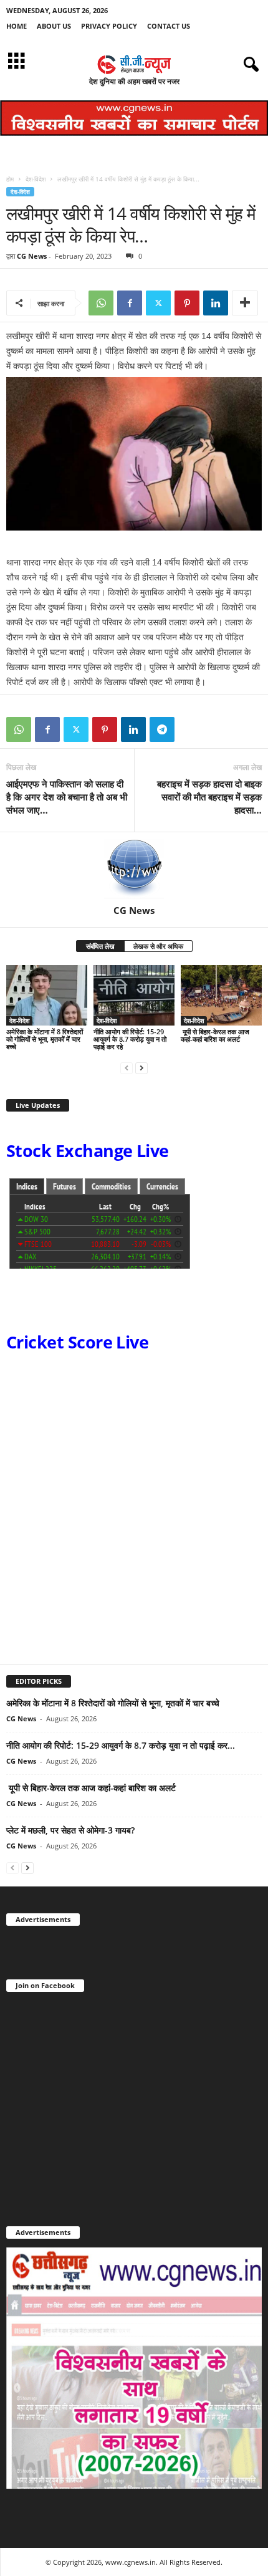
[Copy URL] (191, 729)
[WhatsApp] (101, 303)
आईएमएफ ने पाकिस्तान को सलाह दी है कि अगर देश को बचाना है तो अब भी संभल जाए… (67, 797)
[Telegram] (162, 729)
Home (17, 26)
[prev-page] (127, 1068)
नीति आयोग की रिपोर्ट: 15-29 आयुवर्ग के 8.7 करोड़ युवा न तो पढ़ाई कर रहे (130, 1039)
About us (54, 26)
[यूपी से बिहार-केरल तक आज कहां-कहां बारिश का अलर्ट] (221, 995)
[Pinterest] (187, 303)
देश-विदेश (36, 179)
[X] (158, 303)
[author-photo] (134, 868)
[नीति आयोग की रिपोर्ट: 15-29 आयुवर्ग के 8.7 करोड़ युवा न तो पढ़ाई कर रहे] (134, 995)
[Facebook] (130, 303)
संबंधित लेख (100, 946)
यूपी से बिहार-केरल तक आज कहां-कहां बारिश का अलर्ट (215, 1035)
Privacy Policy (109, 26)
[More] (245, 303)
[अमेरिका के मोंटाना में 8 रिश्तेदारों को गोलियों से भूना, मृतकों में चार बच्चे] (47, 995)
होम (10, 179)
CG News (32, 256)
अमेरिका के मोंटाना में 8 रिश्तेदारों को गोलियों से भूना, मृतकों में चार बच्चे (45, 1039)
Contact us (169, 26)
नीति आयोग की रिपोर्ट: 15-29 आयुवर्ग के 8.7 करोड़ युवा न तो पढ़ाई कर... (121, 1745)
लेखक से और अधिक (158, 946)
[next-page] (141, 1068)
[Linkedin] (216, 303)
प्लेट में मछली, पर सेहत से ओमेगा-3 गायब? (70, 1830)
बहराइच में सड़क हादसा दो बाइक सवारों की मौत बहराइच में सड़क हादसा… (209, 797)
